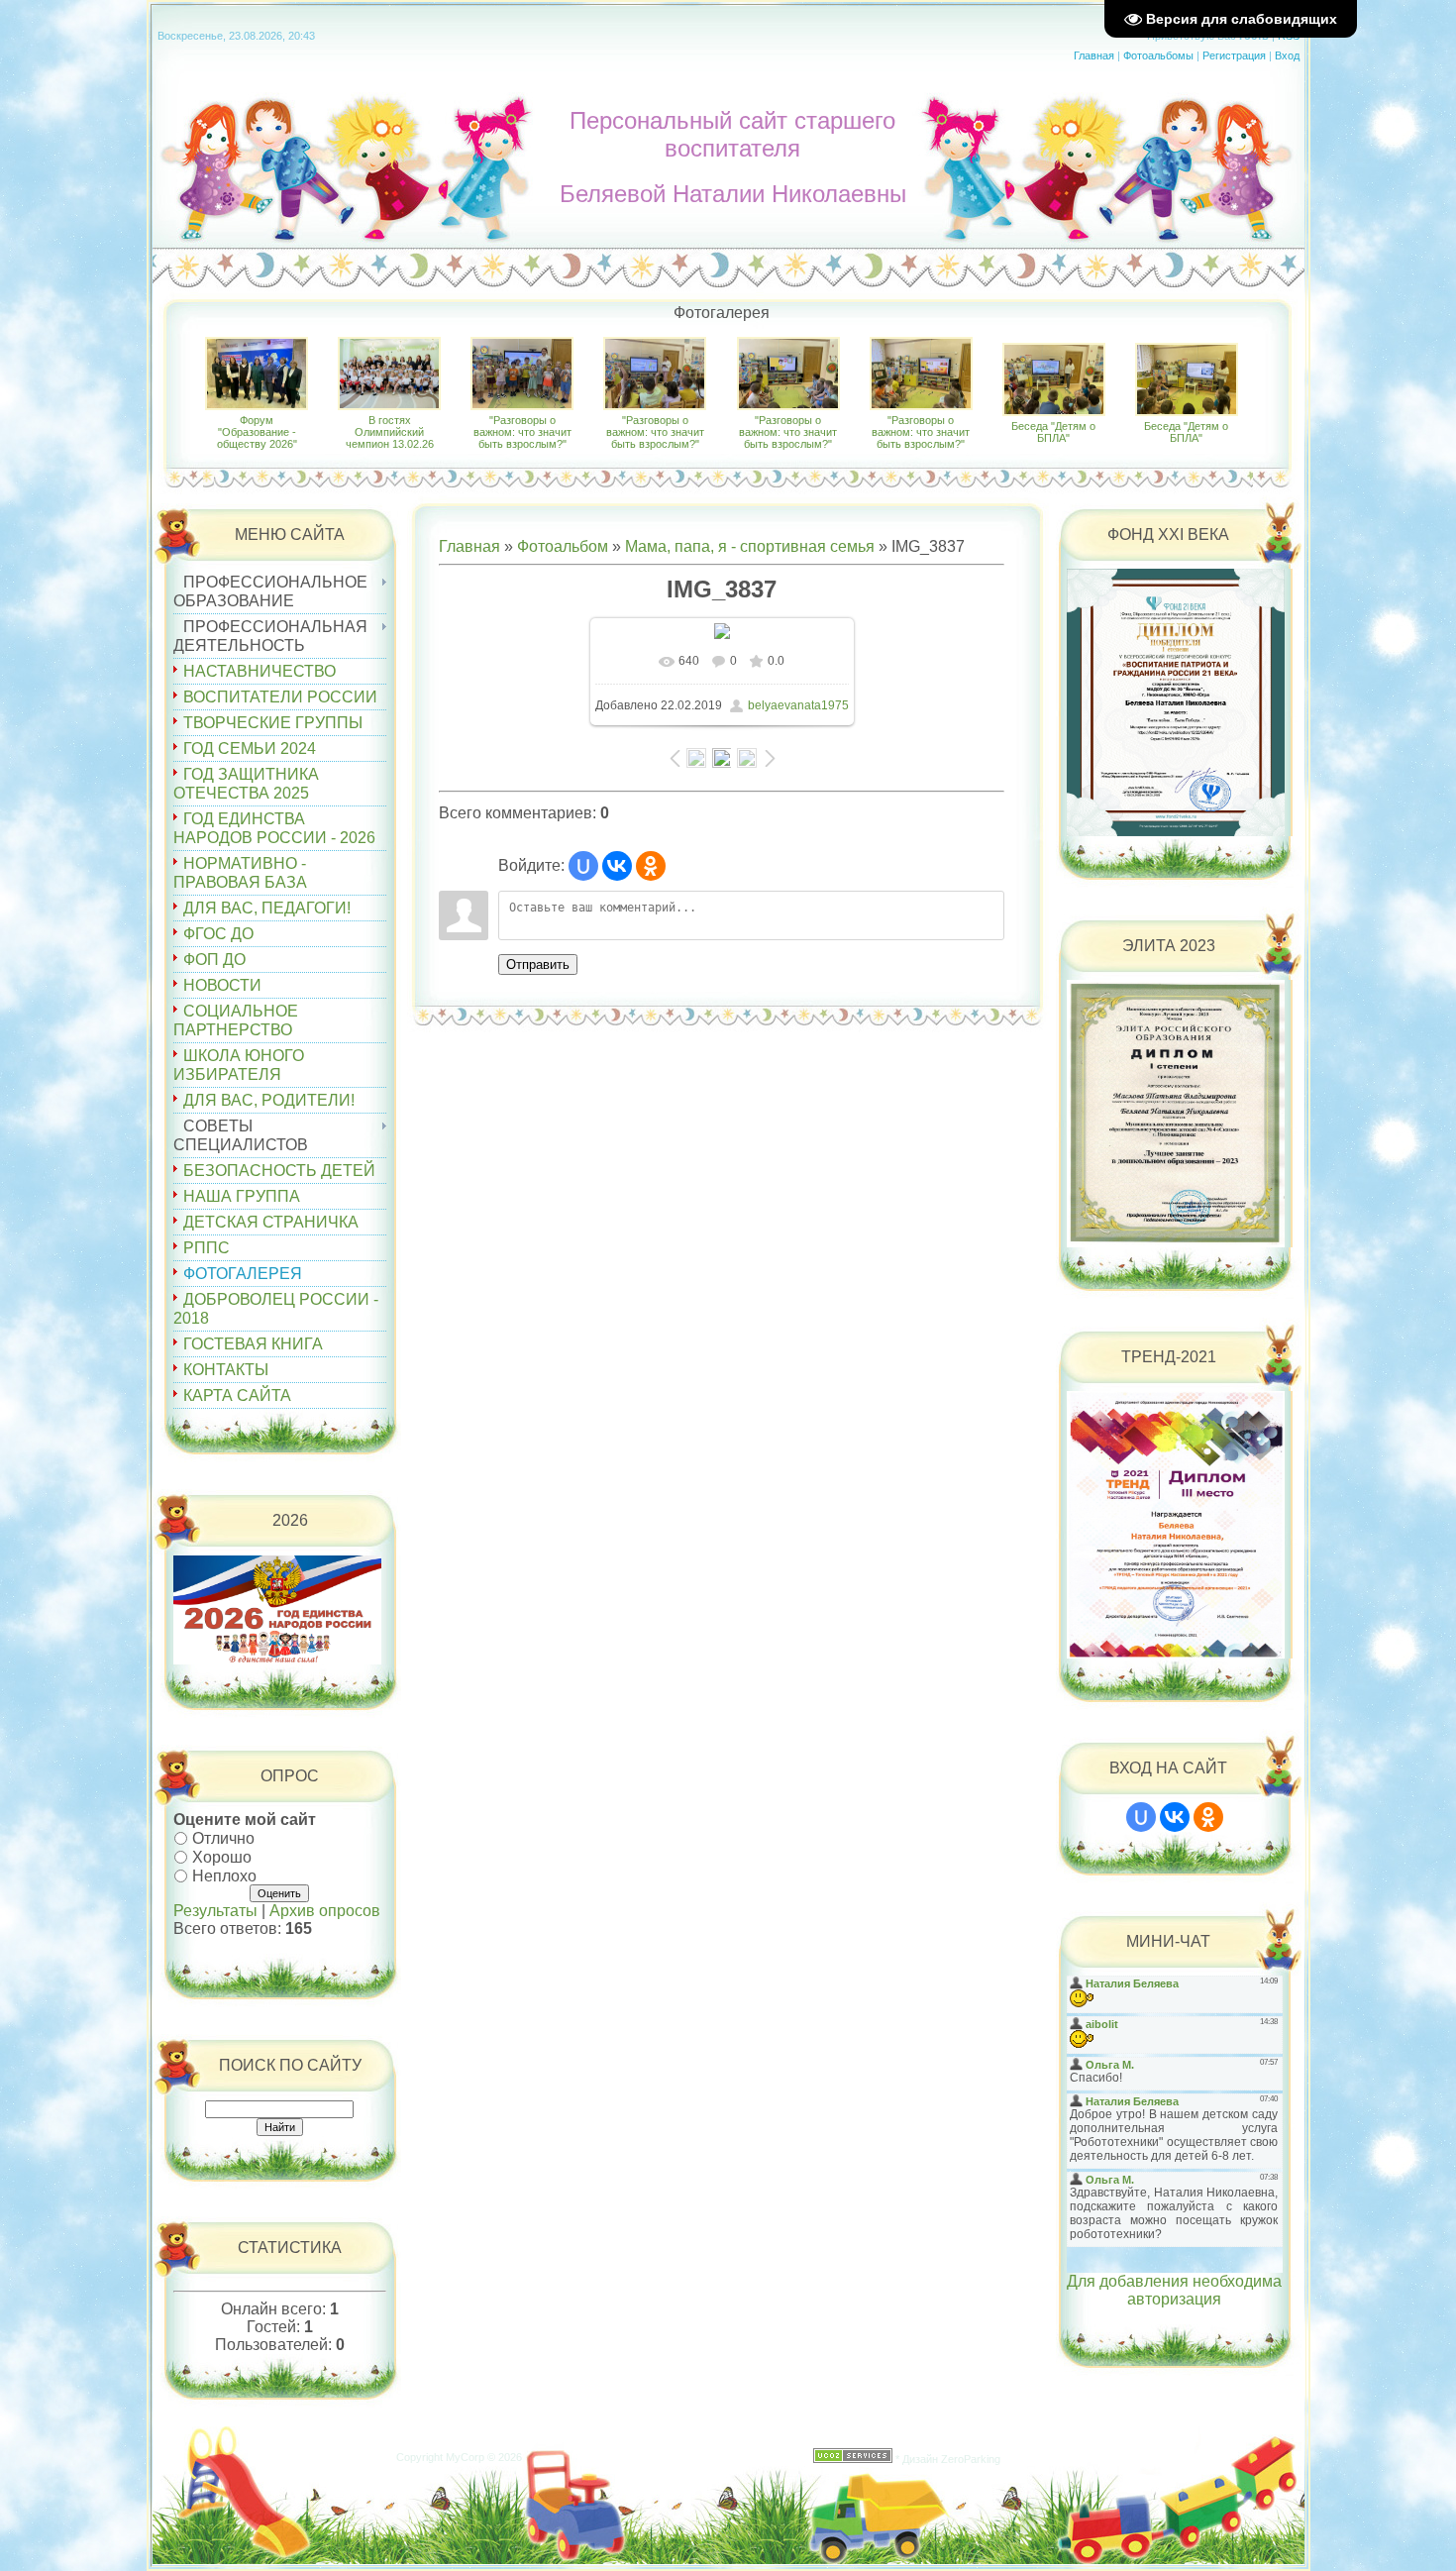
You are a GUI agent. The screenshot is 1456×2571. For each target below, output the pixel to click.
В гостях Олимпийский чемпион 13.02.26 (390, 432)
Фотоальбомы (1158, 55)
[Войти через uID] (583, 866)
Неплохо (224, 1875)
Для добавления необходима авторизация (1174, 2290)
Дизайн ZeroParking (951, 2459)
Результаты (215, 1911)
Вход (1287, 55)
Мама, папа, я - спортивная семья (750, 546)
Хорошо (222, 1857)
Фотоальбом (563, 546)
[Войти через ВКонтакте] (617, 866)
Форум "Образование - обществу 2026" (257, 432)
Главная (1094, 55)
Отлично (223, 1838)
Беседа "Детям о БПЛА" (1053, 432)
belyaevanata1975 (798, 705)
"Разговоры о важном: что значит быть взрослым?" (522, 432)
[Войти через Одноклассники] (651, 866)
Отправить (538, 964)
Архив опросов (325, 1911)
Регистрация (1234, 55)
